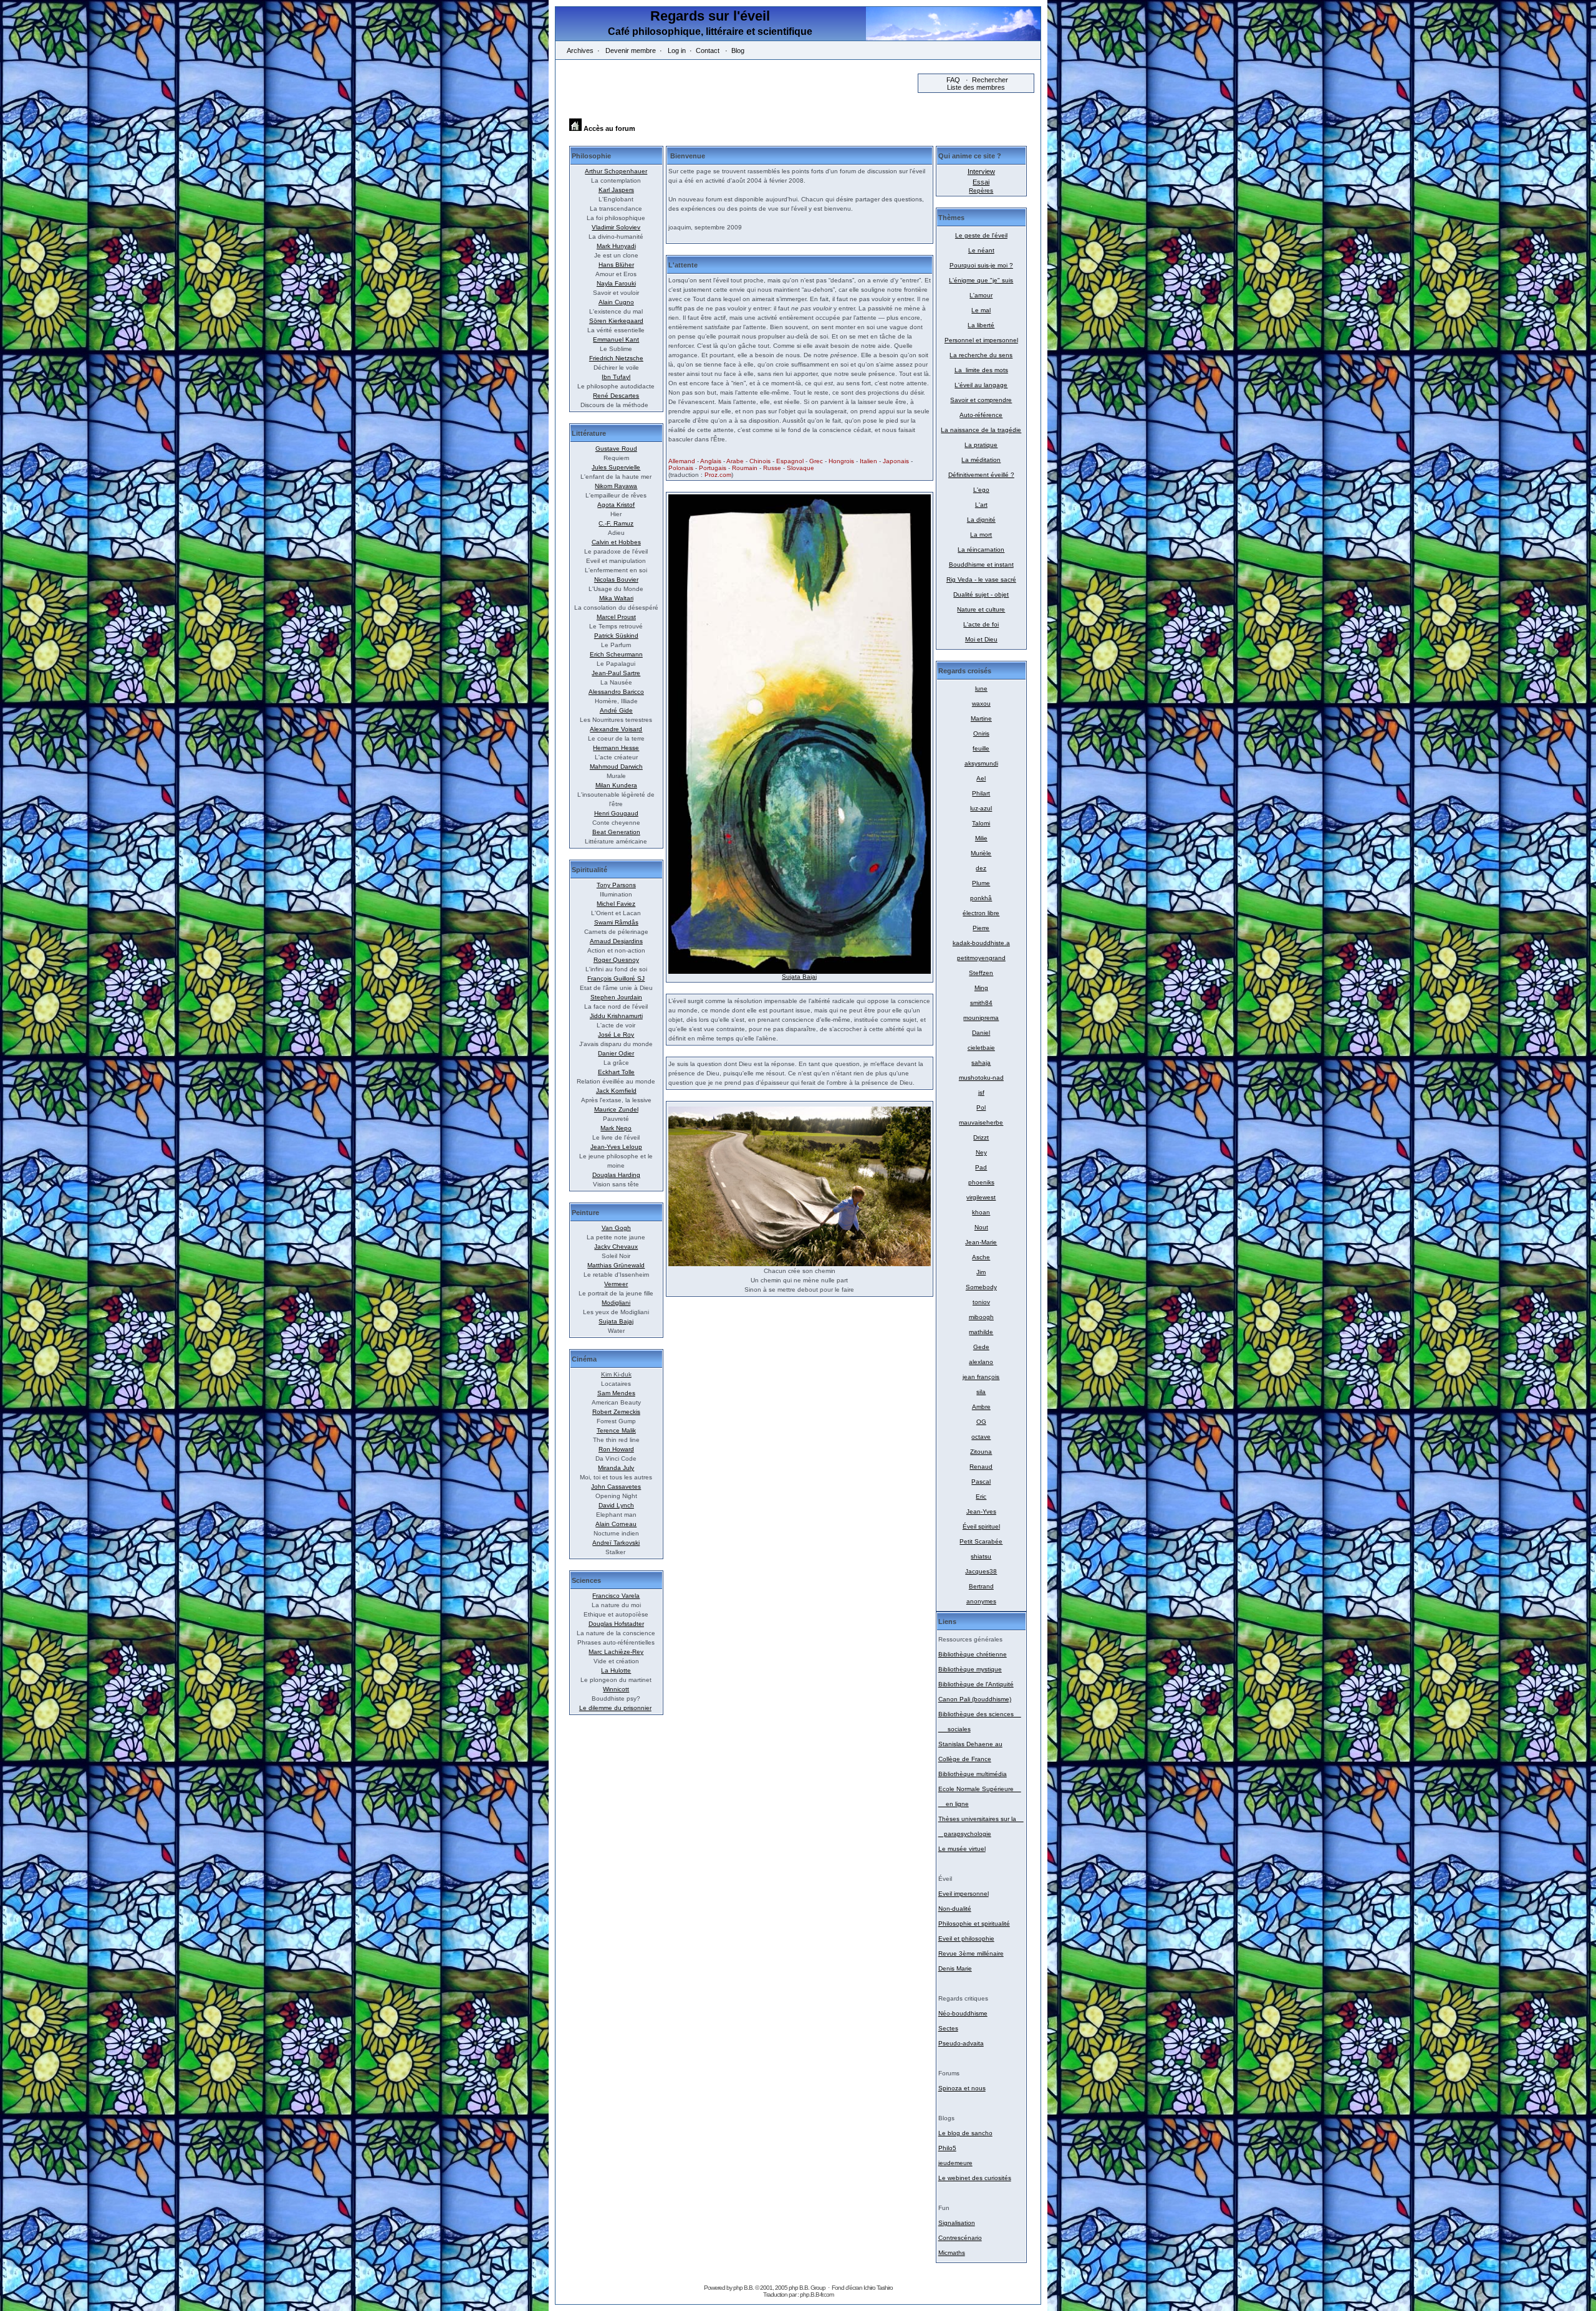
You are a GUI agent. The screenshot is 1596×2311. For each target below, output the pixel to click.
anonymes (981, 1601)
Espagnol (790, 461)
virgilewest (981, 1197)
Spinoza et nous (962, 2088)
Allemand (682, 461)
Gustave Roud (616, 449)
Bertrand (981, 1586)
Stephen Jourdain (616, 997)
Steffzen (981, 973)
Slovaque (800, 468)
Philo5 (947, 2148)
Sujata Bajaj (616, 1321)
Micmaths (952, 2253)
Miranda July (616, 1468)
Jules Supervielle (616, 467)
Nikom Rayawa (616, 486)
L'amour (981, 295)
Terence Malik (616, 1430)
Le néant (981, 250)
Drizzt (981, 1137)
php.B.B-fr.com (817, 2294)
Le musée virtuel (962, 1849)
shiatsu (981, 1556)
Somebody (981, 1287)
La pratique (981, 445)
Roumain (745, 468)
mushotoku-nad (981, 1078)
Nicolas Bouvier (616, 579)
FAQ (953, 80)
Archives (580, 50)
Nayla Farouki (616, 283)
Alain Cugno (616, 302)
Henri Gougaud (616, 813)
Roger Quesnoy (616, 960)
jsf (981, 1093)
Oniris (981, 733)
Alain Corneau (616, 1524)
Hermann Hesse (616, 748)
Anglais (711, 461)
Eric (981, 1497)
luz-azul (981, 808)
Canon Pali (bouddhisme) (975, 1699)
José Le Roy (616, 1035)
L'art (981, 505)
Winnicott (616, 1689)
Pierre (981, 928)
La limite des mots (981, 370)
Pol (981, 1107)
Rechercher (990, 80)
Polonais (681, 468)
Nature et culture (981, 609)
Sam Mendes (616, 1393)
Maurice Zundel (616, 1109)
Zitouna (981, 1452)
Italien (868, 461)
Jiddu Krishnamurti (616, 1016)
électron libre (981, 913)
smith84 (981, 1003)
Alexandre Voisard (616, 729)
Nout (981, 1227)
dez (981, 868)
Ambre (981, 1407)
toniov (981, 1302)
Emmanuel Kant (616, 339)
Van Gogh (616, 1228)
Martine (981, 718)
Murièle (981, 853)
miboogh (981, 1317)
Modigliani (616, 1303)
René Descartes (616, 396)
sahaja (981, 1063)
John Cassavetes (616, 1487)
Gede (981, 1347)
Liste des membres (976, 87)
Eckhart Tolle (616, 1072)
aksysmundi (981, 763)
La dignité (981, 520)
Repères (981, 190)
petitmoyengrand (981, 958)
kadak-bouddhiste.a (981, 943)
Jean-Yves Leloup (616, 1147)
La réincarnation (981, 550)
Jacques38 (981, 1571)
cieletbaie (981, 1048)
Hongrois (841, 461)
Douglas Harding (616, 1175)
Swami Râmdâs (616, 922)
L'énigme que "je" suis (981, 280)
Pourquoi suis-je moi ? (981, 265)
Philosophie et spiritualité (974, 1924)
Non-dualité (955, 1909)
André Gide (616, 710)
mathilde (981, 1332)
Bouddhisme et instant (981, 565)
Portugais (713, 468)
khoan (981, 1212)
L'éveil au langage (981, 385)
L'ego (981, 490)
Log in (677, 50)
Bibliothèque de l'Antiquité (976, 1684)
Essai (981, 182)
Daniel (981, 1033)
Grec (816, 461)
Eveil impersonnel (964, 1894)
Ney (981, 1152)
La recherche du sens (981, 355)
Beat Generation (616, 832)
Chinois (760, 461)
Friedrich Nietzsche (616, 358)
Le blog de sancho (965, 2133)
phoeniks (981, 1182)
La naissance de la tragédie (981, 430)
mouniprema (981, 1018)
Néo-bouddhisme (963, 2013)
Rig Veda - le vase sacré (981, 579)
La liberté (981, 325)
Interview (981, 171)
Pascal (981, 1482)
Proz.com (718, 475)
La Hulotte (616, 1670)
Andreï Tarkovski (616, 1543)
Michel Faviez (616, 904)
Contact (708, 50)
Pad (981, 1167)
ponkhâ (981, 898)
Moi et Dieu (981, 639)
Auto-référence (981, 415)
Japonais (896, 461)
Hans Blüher (616, 265)
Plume (981, 883)
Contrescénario (960, 2238)
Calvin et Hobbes (616, 542)
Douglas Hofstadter (616, 1624)
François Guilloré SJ (616, 978)
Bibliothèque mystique (970, 1669)
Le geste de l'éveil (981, 235)
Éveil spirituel (981, 1526)
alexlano (981, 1362)
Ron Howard (616, 1449)
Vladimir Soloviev (616, 227)
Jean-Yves (981, 1511)
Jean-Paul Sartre (616, 673)
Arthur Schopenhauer (616, 171)
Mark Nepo (616, 1128)
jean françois (981, 1377)
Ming (981, 988)
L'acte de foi (981, 624)
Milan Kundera (616, 785)
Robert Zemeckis (616, 1412)
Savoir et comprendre (981, 400)
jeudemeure (955, 2163)
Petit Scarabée (981, 1541)
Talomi (981, 823)
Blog (738, 50)
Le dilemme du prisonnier (615, 1708)
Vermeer (616, 1284)
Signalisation (957, 2223)
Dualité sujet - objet (981, 594)
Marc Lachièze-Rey (616, 1652)
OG (981, 1422)
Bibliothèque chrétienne (973, 1654)
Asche (981, 1257)
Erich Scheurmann (616, 654)
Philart (981, 793)
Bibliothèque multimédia (973, 1774)
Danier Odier (616, 1053)
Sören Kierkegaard (616, 321)
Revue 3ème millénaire (971, 1953)
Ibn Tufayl (616, 377)
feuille (981, 748)
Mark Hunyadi (616, 246)
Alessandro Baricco (616, 692)
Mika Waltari (616, 598)
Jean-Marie (981, 1242)
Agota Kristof (616, 505)
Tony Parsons (616, 885)
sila (981, 1392)
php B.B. (743, 2288)
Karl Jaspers (616, 190)
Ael (981, 778)
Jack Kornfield (616, 1091)
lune (981, 689)
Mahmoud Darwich (616, 766)
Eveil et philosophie (966, 1939)
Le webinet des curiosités (975, 2178)
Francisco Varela (616, 1596)
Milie (981, 838)
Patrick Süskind (616, 636)
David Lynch (616, 1505)
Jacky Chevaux (616, 1247)
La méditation (981, 460)
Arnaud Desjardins (616, 941)
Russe (772, 468)
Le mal (981, 310)
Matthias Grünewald (616, 1265)
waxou (981, 704)
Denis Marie (955, 1968)
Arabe (735, 461)
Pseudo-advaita (961, 2043)
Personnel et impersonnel (981, 340)
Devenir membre (631, 50)
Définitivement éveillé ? (981, 475)
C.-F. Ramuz (616, 523)
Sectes (948, 2028)
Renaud (981, 1467)
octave (981, 1437)
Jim (981, 1272)
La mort (981, 535)
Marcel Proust (616, 617)
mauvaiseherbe (981, 1122)
